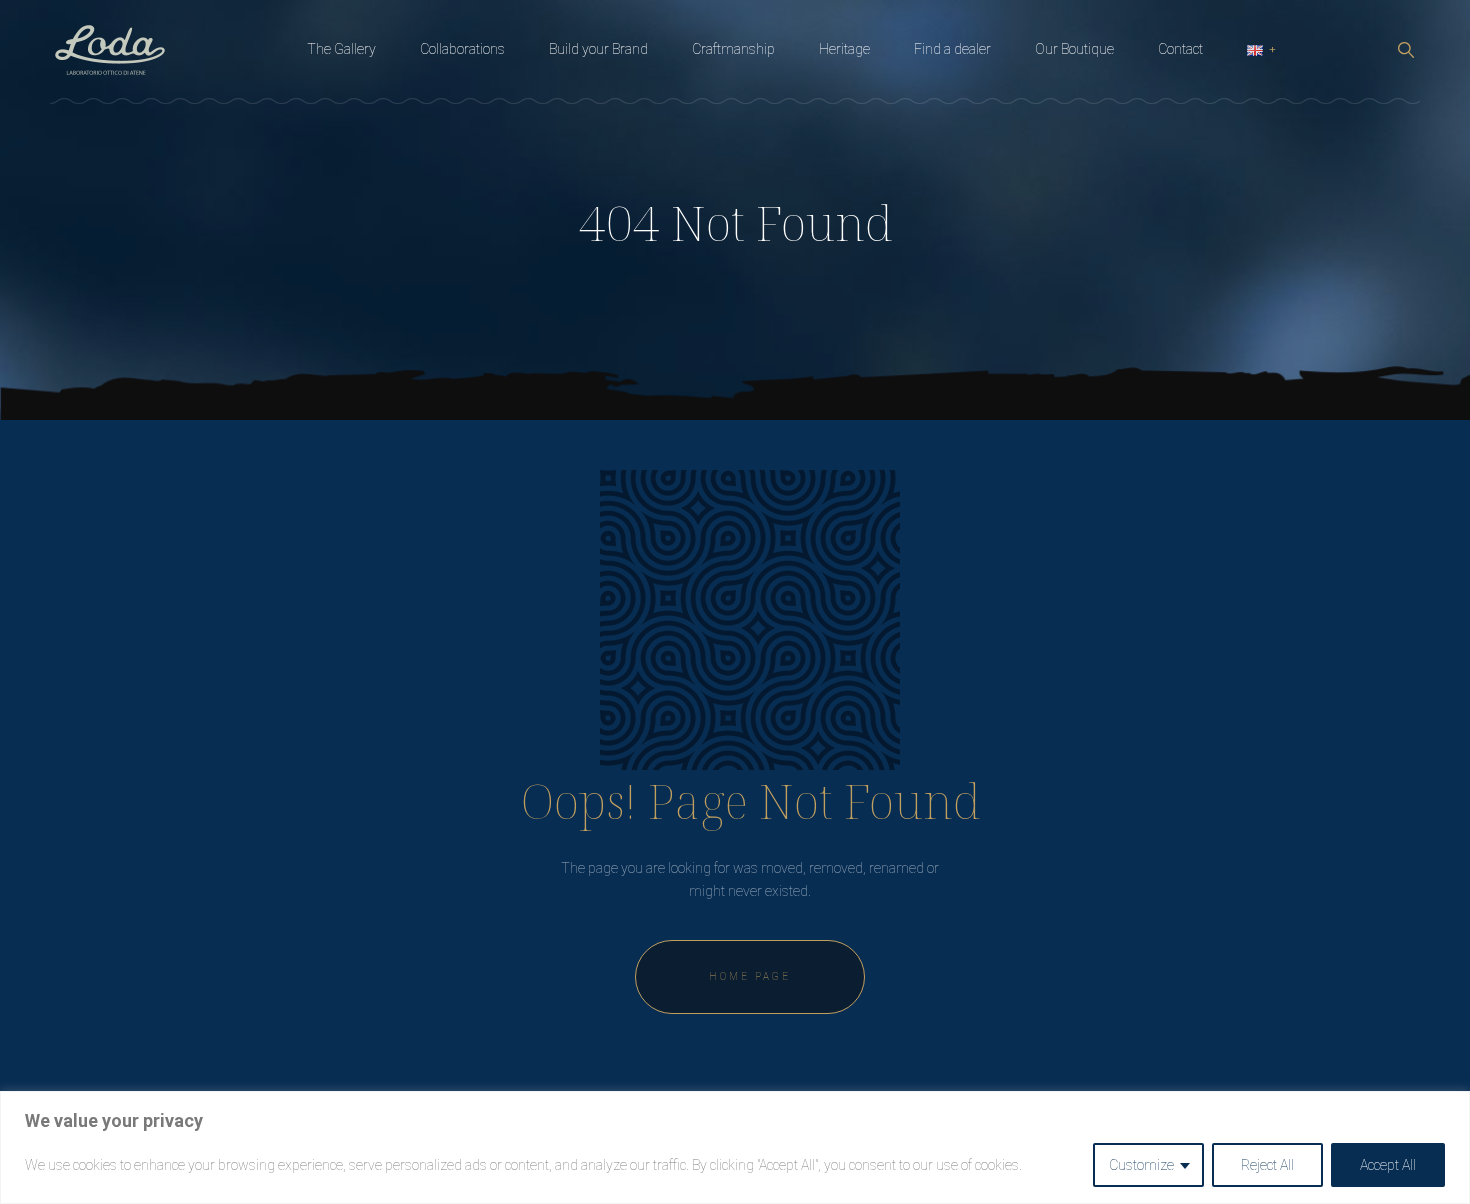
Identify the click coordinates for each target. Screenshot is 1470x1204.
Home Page (750, 976)
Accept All (1388, 1165)
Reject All (1267, 1165)
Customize (1141, 1165)
